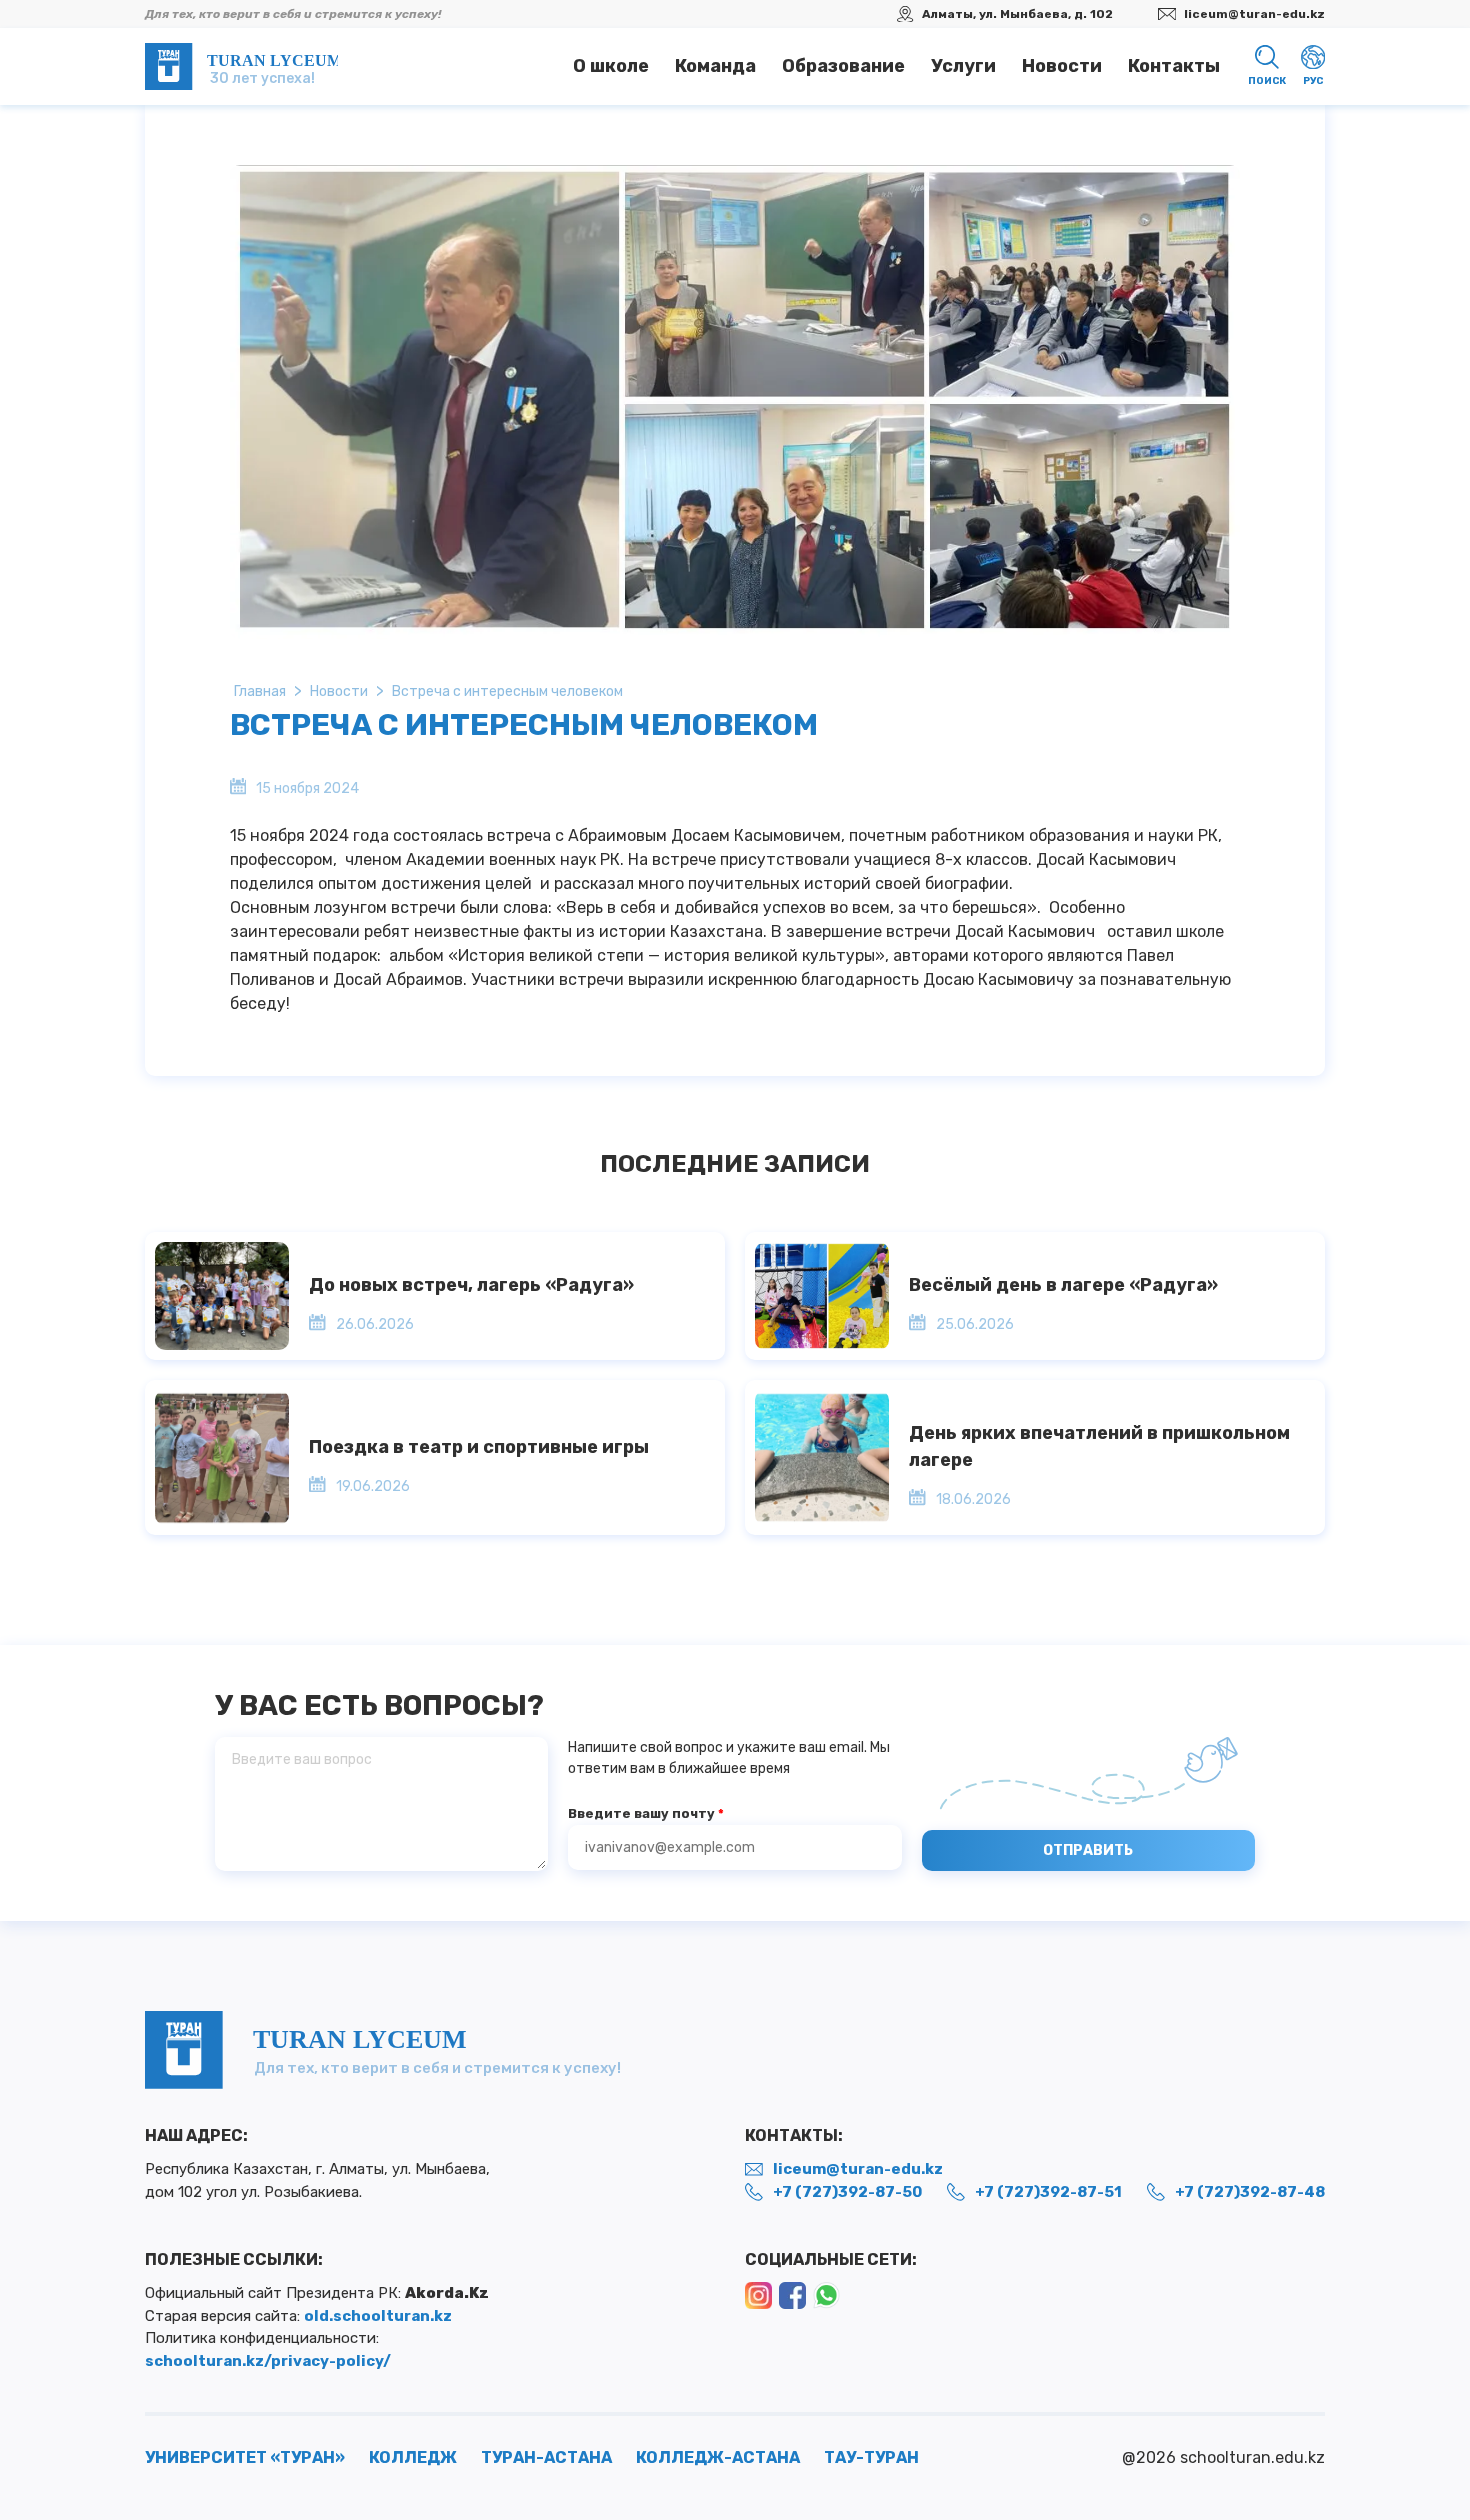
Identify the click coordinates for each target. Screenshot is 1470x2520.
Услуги (963, 66)
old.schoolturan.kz (378, 2316)
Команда (715, 66)
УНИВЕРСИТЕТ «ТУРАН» (245, 2457)
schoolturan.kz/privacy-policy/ (268, 2361)
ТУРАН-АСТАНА (546, 2457)
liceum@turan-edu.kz (1254, 14)
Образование (843, 66)
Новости (1062, 66)
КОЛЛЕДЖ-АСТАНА (718, 2457)
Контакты (1174, 66)
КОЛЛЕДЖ (413, 2457)
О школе (611, 66)
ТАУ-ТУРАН (871, 2457)
